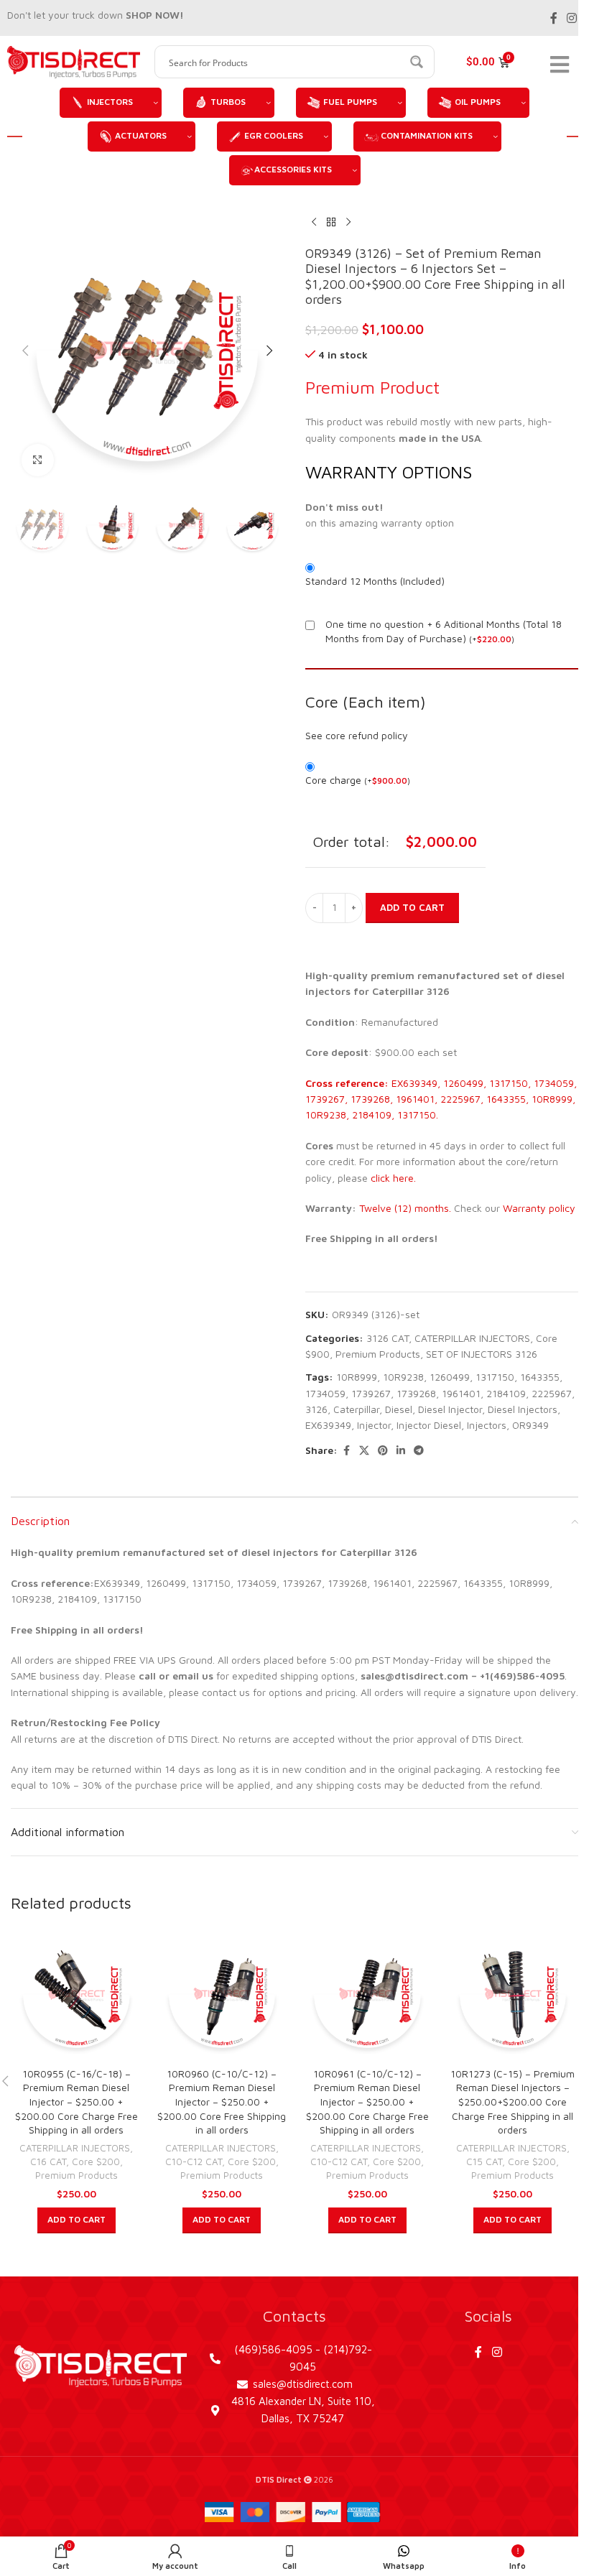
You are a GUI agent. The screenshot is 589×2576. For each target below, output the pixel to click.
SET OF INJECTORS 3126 (482, 1354)
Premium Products (378, 1354)
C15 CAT (484, 2162)
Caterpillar (356, 1409)
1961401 (461, 1393)
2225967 (552, 1393)
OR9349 (530, 1425)
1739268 (416, 1393)
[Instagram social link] (572, 18)
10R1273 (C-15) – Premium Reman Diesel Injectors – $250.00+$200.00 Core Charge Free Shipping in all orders (513, 2102)
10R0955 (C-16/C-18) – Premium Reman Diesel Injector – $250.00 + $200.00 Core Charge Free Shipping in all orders (76, 2102)
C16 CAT (48, 2162)
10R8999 (357, 1377)
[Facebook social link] (554, 18)
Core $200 (96, 2162)
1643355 (540, 1377)
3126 (316, 1409)
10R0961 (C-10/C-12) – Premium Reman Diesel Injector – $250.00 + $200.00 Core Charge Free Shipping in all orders (367, 2102)
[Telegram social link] (419, 1451)
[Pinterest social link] (383, 1451)
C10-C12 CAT (194, 2162)
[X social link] (364, 1451)
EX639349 (328, 1425)
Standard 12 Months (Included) (375, 581)
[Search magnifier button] (418, 62)
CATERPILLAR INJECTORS (472, 1338)
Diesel (399, 1409)
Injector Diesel (429, 1425)
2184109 (506, 1393)
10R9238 (403, 1377)
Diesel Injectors (523, 1409)
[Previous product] (314, 223)
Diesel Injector (450, 1409)
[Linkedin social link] (401, 1451)
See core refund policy (357, 735)
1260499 (450, 1377)
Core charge (358, 780)
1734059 (325, 1393)
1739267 (371, 1393)
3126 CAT (388, 1338)
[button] (25, 351)
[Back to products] (331, 223)
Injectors (487, 1425)
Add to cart (412, 907)
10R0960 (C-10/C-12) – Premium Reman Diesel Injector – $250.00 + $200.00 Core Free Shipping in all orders (222, 2102)
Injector (374, 1425)
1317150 (495, 1377)
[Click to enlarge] (38, 460)
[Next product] (348, 223)
